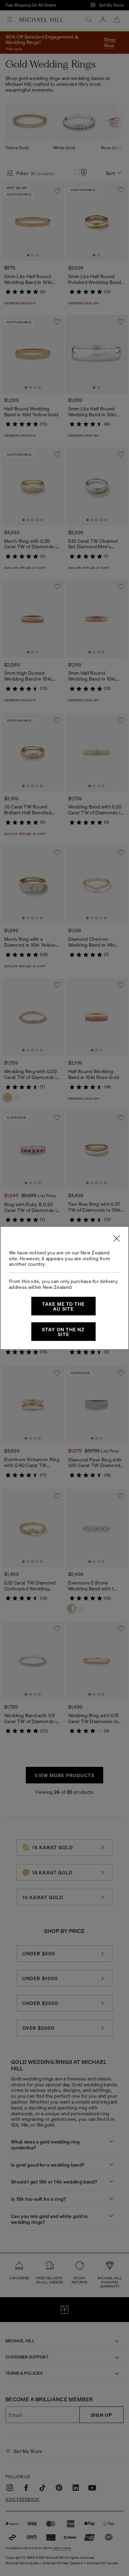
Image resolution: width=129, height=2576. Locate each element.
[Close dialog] (117, 1239)
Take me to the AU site (63, 1306)
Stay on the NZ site (63, 1332)
